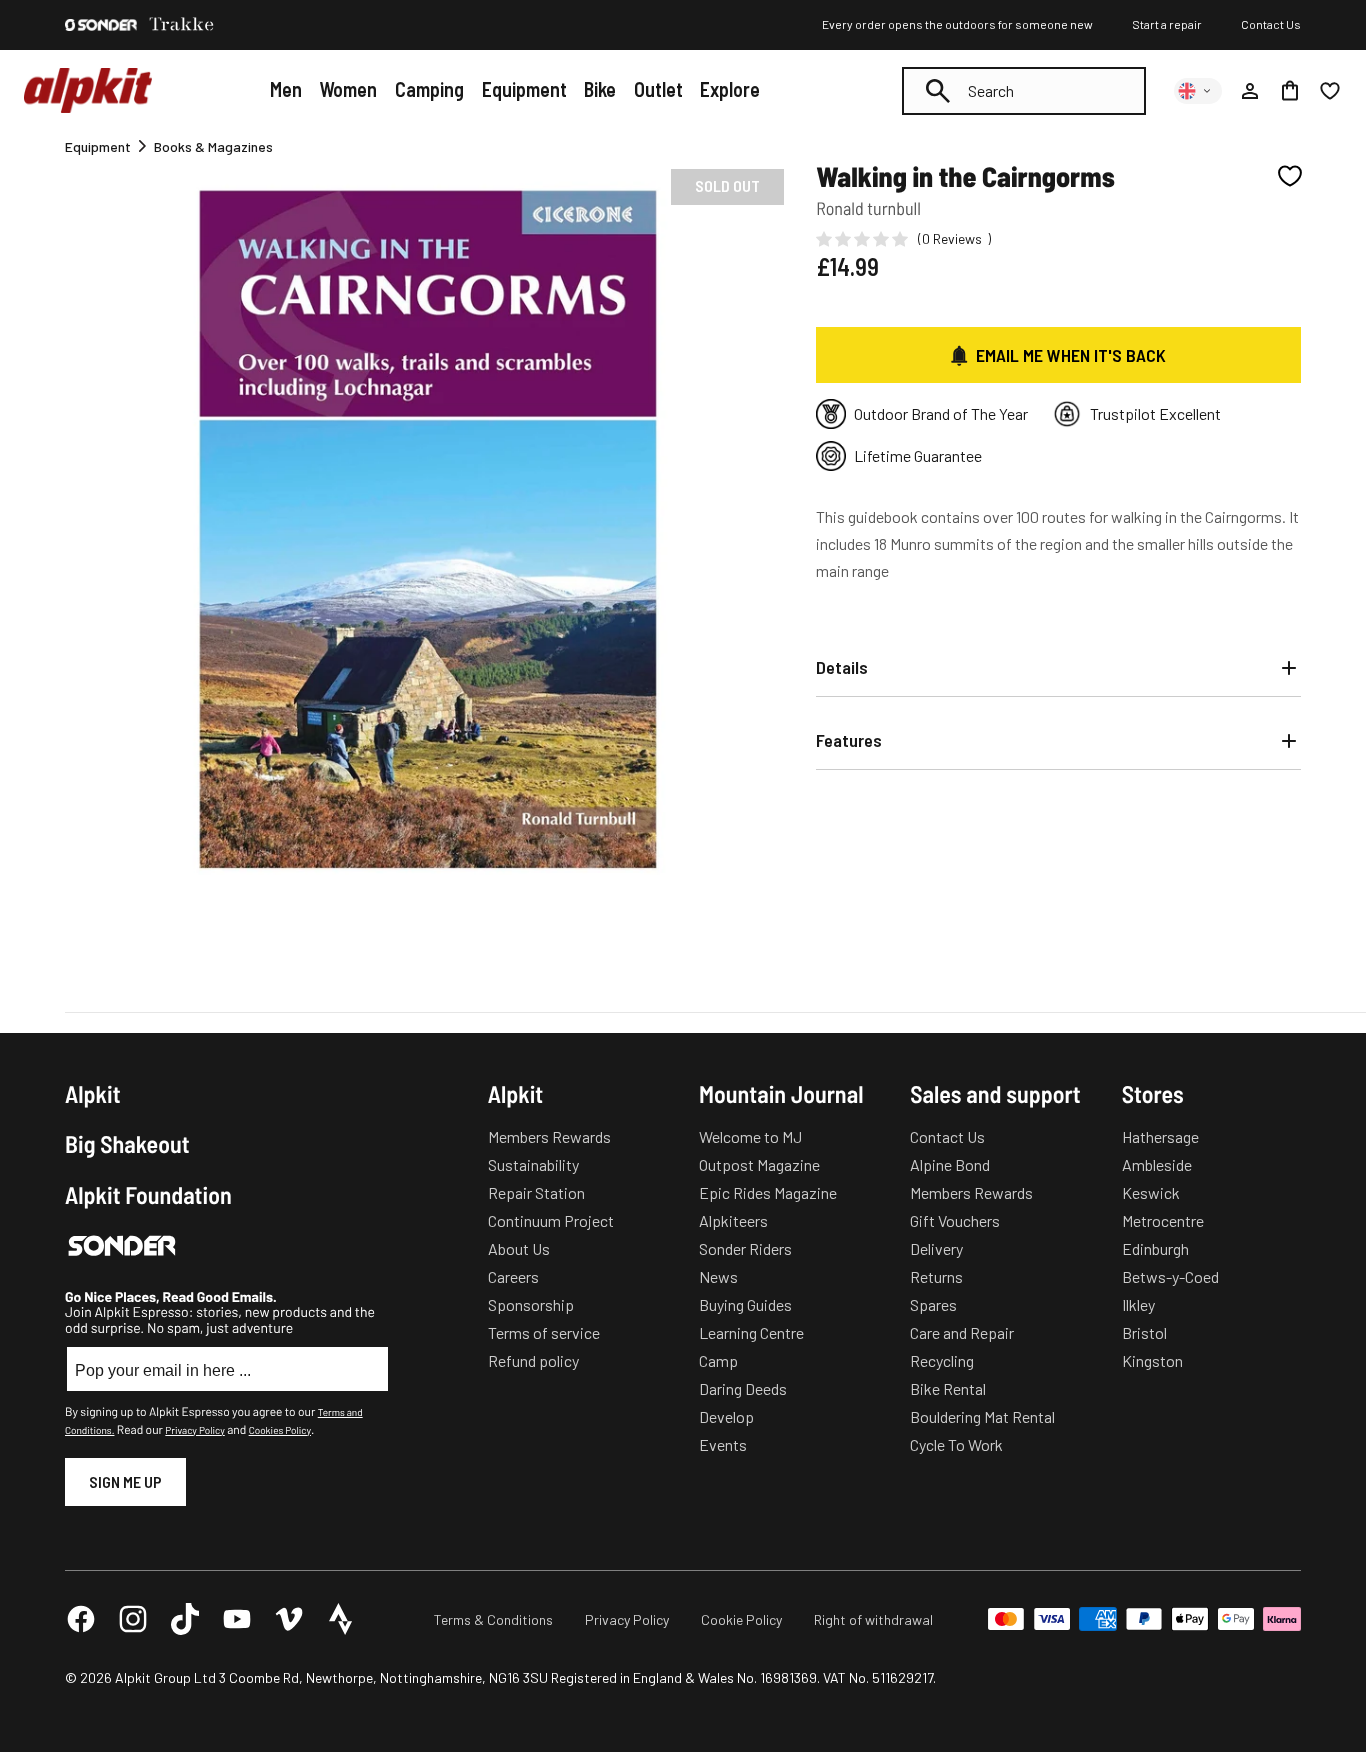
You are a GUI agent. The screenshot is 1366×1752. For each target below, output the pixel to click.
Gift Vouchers (955, 1220)
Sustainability (533, 1164)
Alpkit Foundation (148, 1195)
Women (348, 89)
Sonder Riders (745, 1248)
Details (842, 667)
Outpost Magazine (759, 1164)
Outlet (658, 89)
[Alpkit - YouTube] (237, 1619)
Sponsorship (531, 1304)
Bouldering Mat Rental (982, 1416)
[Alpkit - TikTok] (185, 1619)
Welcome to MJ (750, 1136)
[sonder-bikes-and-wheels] (101, 25)
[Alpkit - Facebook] (81, 1619)
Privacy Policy (194, 1430)
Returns (936, 1276)
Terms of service (544, 1332)
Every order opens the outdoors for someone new (957, 24)
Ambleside (1157, 1164)
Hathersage (1160, 1136)
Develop (726, 1416)
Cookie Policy (741, 1619)
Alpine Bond (950, 1164)
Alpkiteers (733, 1220)
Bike (600, 89)
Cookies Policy (280, 1430)
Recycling (942, 1360)
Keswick (1151, 1192)
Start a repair (1167, 24)
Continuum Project (551, 1220)
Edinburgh (1155, 1248)
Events (723, 1444)
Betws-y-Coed (1170, 1276)
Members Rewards (549, 1136)
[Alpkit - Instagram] (133, 1619)
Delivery (936, 1248)
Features (849, 740)
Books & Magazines (213, 146)
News (718, 1276)
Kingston (1152, 1360)
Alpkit (93, 1094)
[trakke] (182, 25)
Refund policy (533, 1360)
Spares (933, 1304)
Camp (718, 1360)
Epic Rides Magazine (768, 1192)
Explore (730, 89)
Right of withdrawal (873, 1619)
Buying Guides (745, 1304)
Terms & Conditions (493, 1619)
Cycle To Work (956, 1444)
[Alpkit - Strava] (341, 1619)
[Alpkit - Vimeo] (289, 1619)
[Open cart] (1290, 91)
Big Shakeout (127, 1144)
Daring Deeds (743, 1388)
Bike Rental (948, 1388)
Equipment (524, 89)
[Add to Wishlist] (1290, 176)
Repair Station (536, 1192)
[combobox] (1024, 91)
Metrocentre (1163, 1220)
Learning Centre (751, 1332)
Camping (429, 89)
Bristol (1144, 1332)
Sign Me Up (125, 1481)
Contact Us (1271, 24)
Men (286, 89)
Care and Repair (962, 1332)
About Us (519, 1248)
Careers (513, 1276)
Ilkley (1138, 1304)
